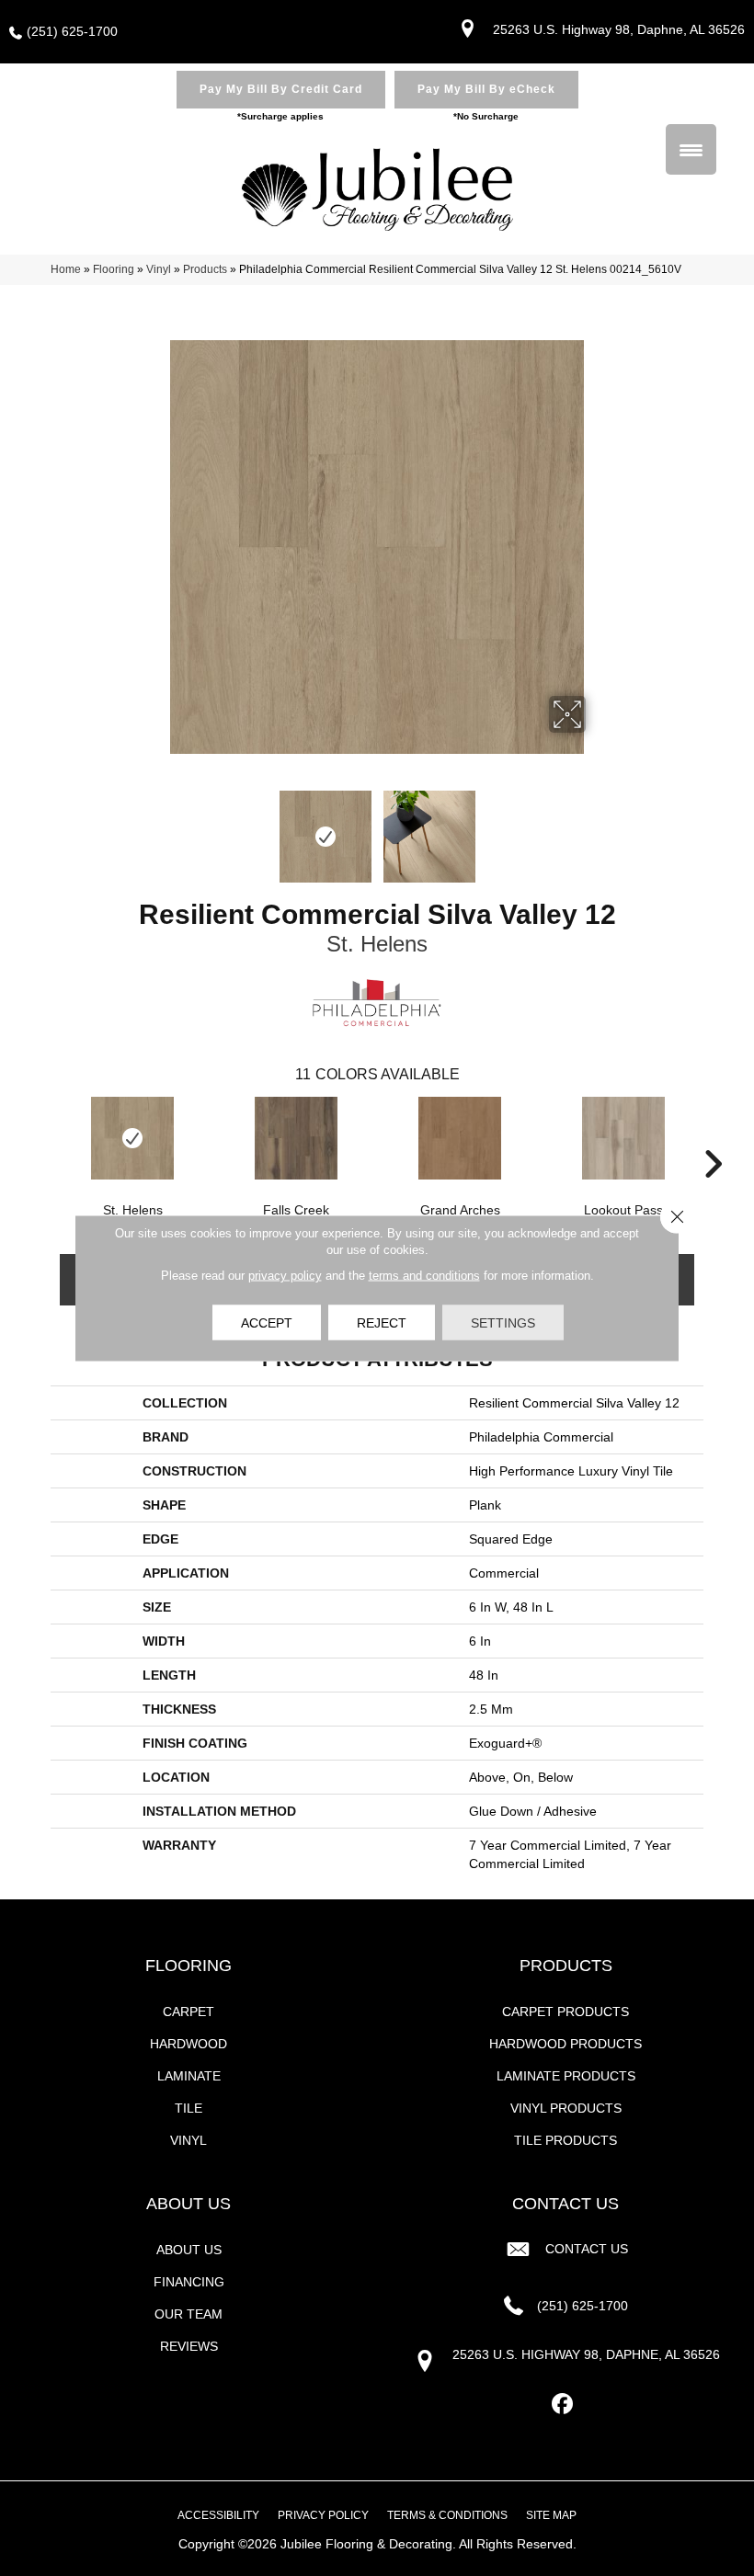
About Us (189, 2250)
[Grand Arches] (460, 1138)
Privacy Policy (323, 2515)
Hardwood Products (565, 2044)
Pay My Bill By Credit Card (281, 89)
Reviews (189, 2346)
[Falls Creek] (296, 1138)
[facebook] (563, 2405)
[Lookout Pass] (623, 1138)
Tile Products (565, 2140)
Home (66, 269)
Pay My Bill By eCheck (486, 89)
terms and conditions (424, 1276)
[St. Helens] (132, 1138)
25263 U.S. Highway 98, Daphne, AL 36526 (619, 29)
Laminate (189, 2076)
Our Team (188, 2314)
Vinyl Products (566, 2108)
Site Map (551, 2515)
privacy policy (285, 1276)
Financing (189, 2282)
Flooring (114, 269)
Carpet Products (565, 2012)
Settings (503, 1323)
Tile (188, 2108)
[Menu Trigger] (691, 149)
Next (598, 827)
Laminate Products (566, 2076)
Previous (156, 827)
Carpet (188, 2012)
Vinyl (159, 269)
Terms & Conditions (447, 2515)
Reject (382, 1323)
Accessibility (218, 2515)
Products (205, 269)
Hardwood (188, 2044)
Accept (267, 1323)
